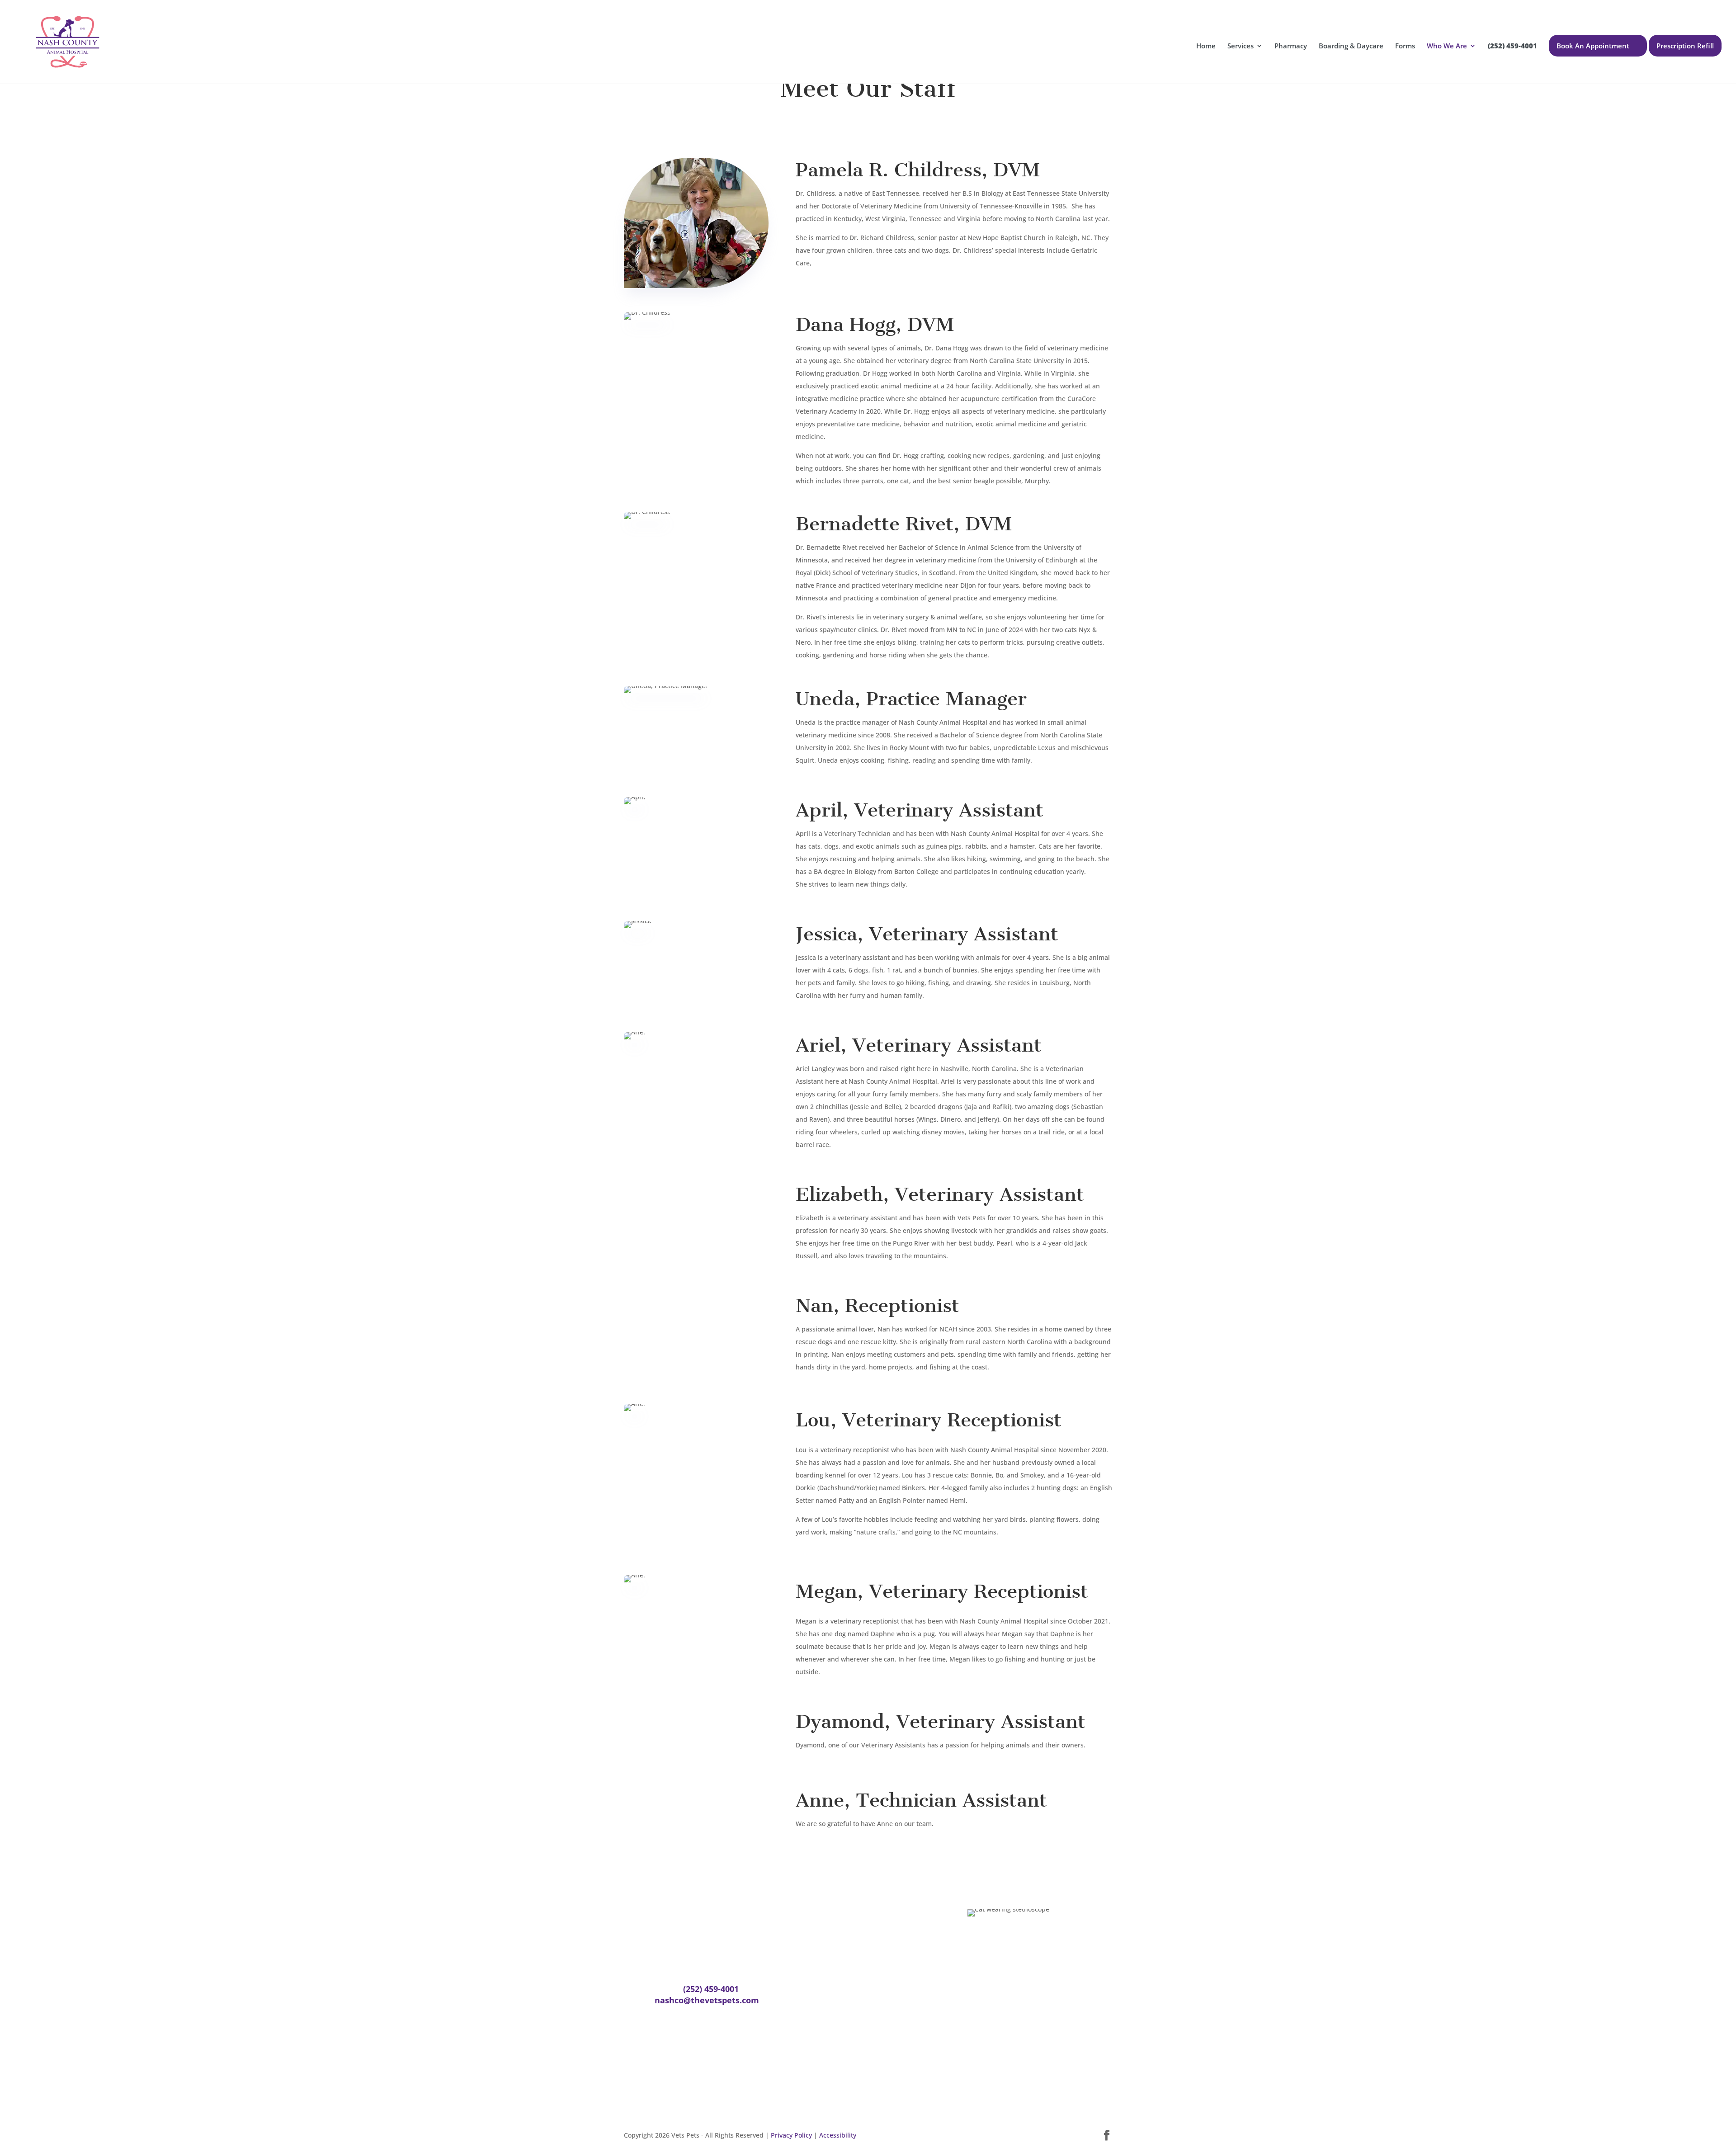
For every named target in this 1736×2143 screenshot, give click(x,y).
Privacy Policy (791, 2135)
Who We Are (1447, 46)
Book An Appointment (1593, 46)
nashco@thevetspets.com (707, 2000)
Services (1241, 46)
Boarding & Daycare (1351, 46)
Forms (1405, 46)
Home (1206, 46)
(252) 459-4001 (711, 1989)
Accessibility (838, 2135)
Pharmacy (1291, 46)
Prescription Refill (1685, 46)
